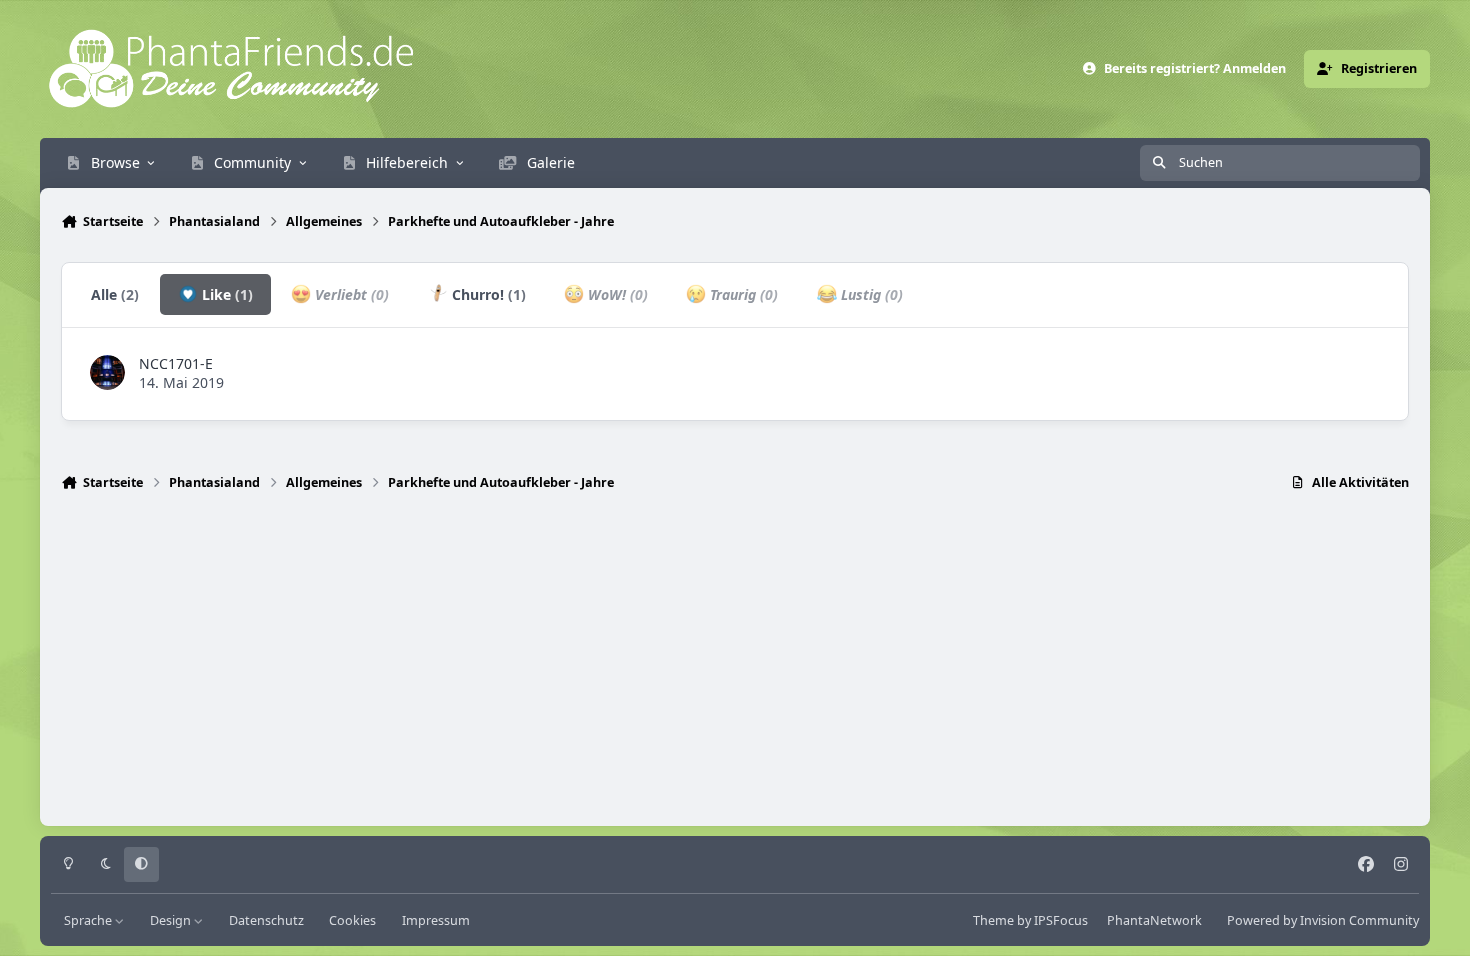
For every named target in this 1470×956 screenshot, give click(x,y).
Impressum (436, 920)
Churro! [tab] (487, 294)
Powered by (1323, 920)
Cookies (352, 920)
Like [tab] (225, 294)
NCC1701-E (176, 363)
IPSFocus (1061, 920)
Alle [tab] (115, 294)
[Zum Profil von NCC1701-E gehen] (107, 372)
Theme (993, 920)
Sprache (89, 920)
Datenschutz (266, 920)
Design (172, 920)
